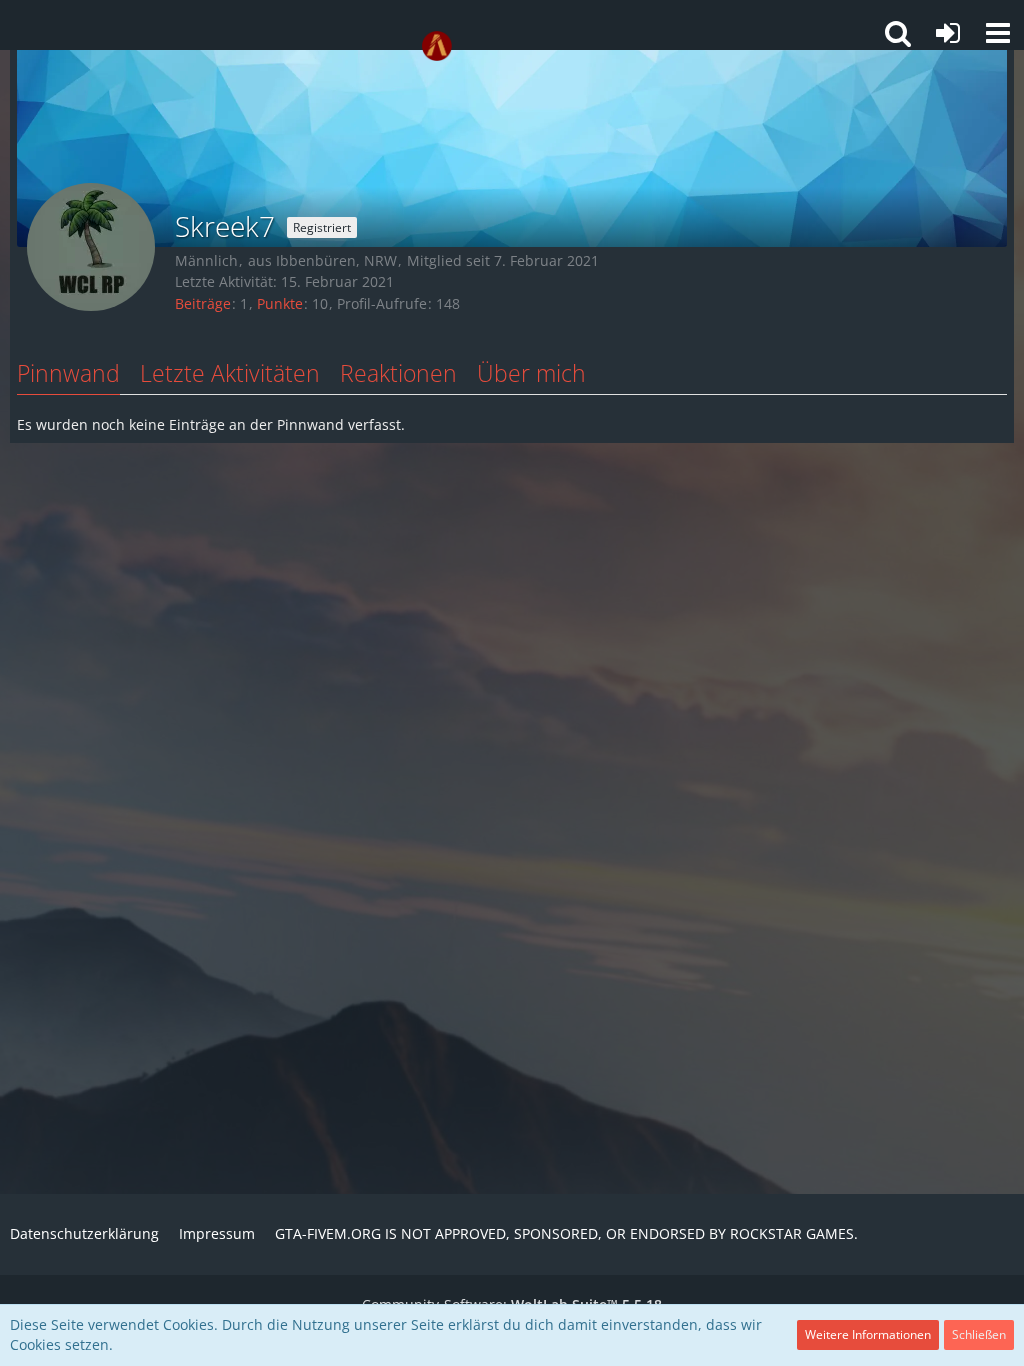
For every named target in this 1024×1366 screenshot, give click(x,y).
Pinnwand (68, 373)
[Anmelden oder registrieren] (948, 33)
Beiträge (203, 303)
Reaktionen (398, 373)
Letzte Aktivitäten (230, 373)
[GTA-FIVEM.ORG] (437, 46)
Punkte (280, 303)
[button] (998, 33)
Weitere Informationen (868, 1334)
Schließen (979, 1334)
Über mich (531, 373)
